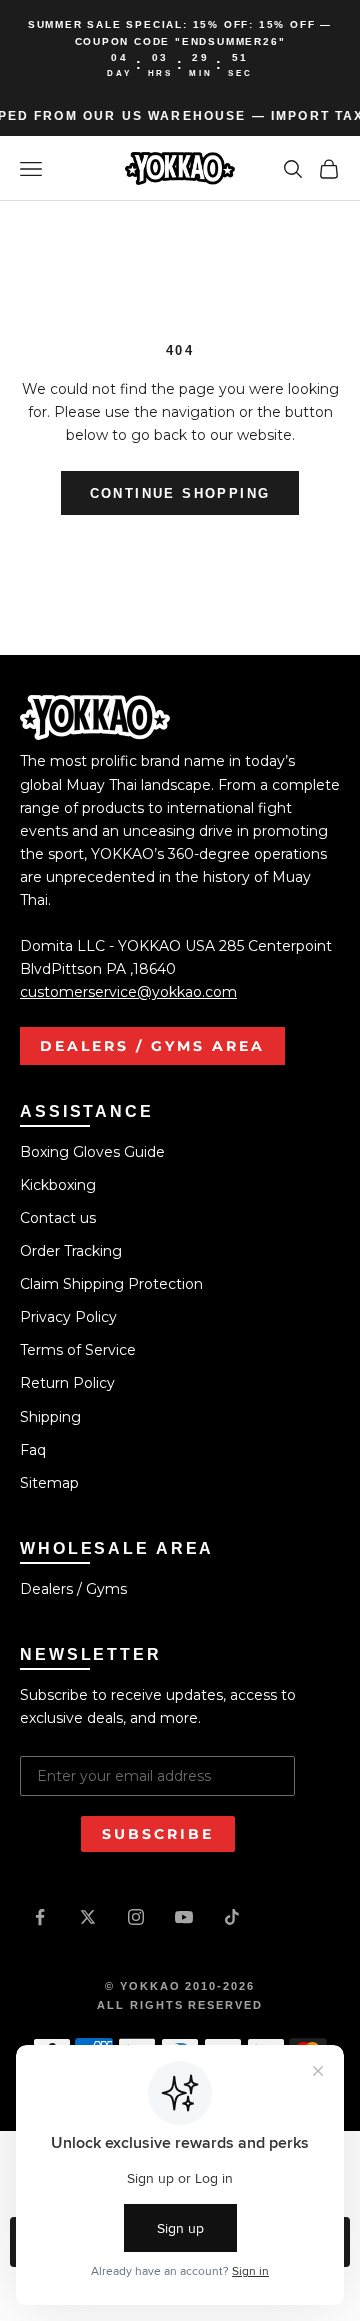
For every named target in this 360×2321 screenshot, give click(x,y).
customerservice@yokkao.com (128, 992)
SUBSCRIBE (158, 1834)
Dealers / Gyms (73, 1589)
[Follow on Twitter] (88, 1917)
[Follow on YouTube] (184, 1917)
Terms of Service (78, 1350)
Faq (33, 1450)
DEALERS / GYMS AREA (152, 1046)
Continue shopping (180, 493)
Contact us (58, 1218)
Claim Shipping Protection (111, 1284)
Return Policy (67, 1383)
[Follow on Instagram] (136, 1917)
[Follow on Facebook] (40, 1917)
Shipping (50, 1417)
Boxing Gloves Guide (92, 1152)
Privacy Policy (68, 1317)
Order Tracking (71, 1251)
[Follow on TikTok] (232, 1917)
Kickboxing (58, 1185)
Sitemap (49, 1483)
